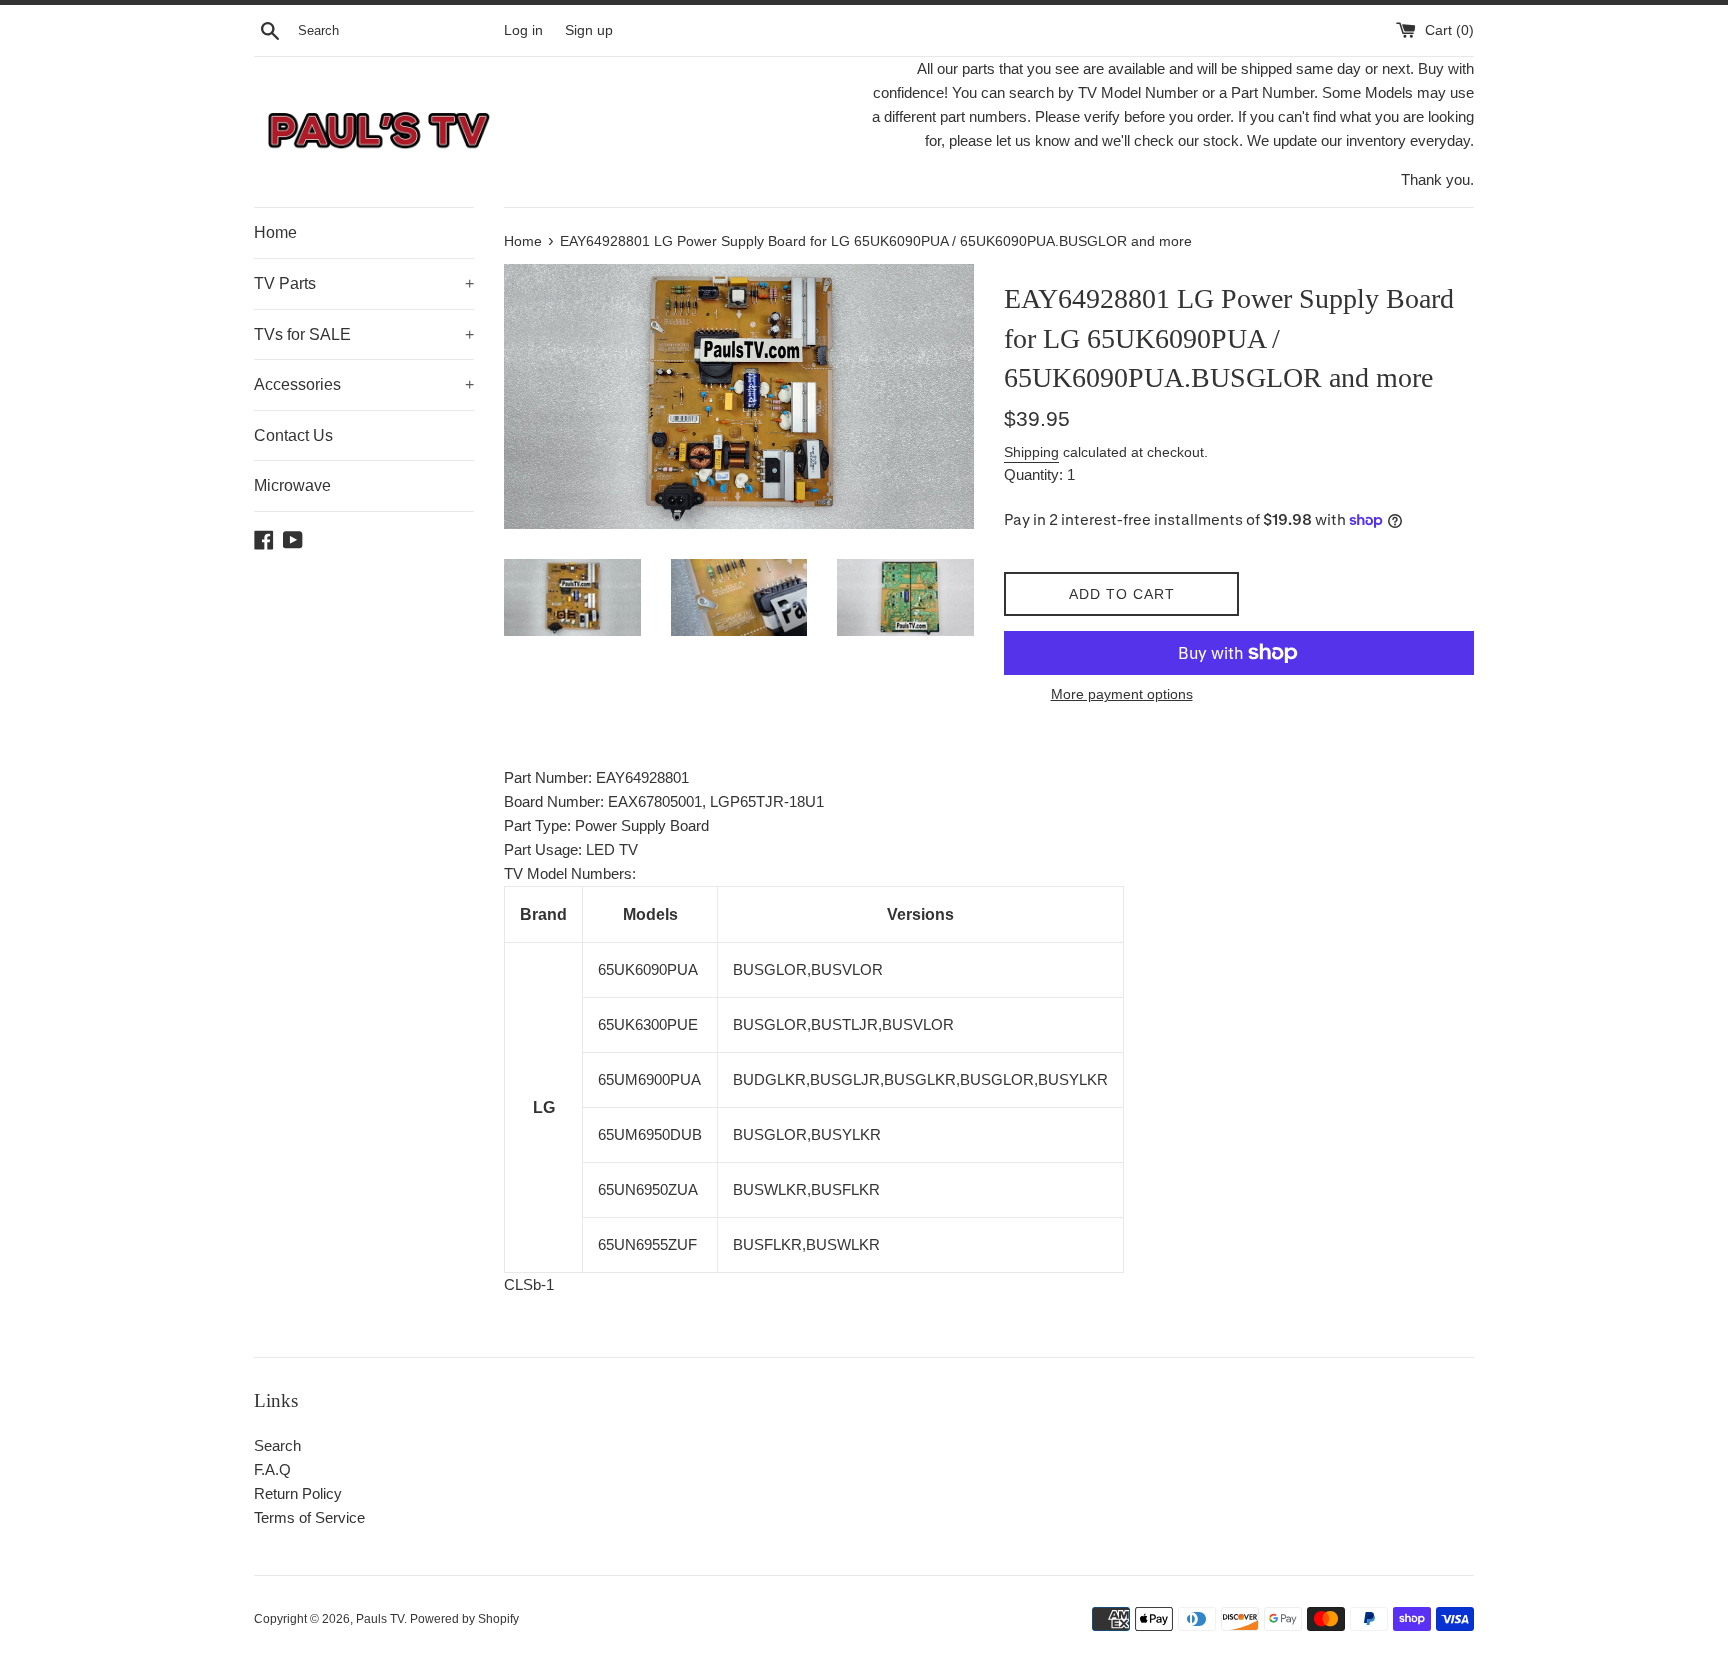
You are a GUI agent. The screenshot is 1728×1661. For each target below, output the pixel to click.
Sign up (589, 30)
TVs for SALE (364, 334)
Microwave (292, 485)
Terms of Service (309, 1517)
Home (275, 232)
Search (277, 1445)
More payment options (1122, 694)
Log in (523, 30)
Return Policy (298, 1493)
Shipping (1031, 452)
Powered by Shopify (464, 1619)
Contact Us (293, 435)
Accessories (364, 384)
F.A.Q (272, 1469)
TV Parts (364, 283)
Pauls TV (380, 1619)
